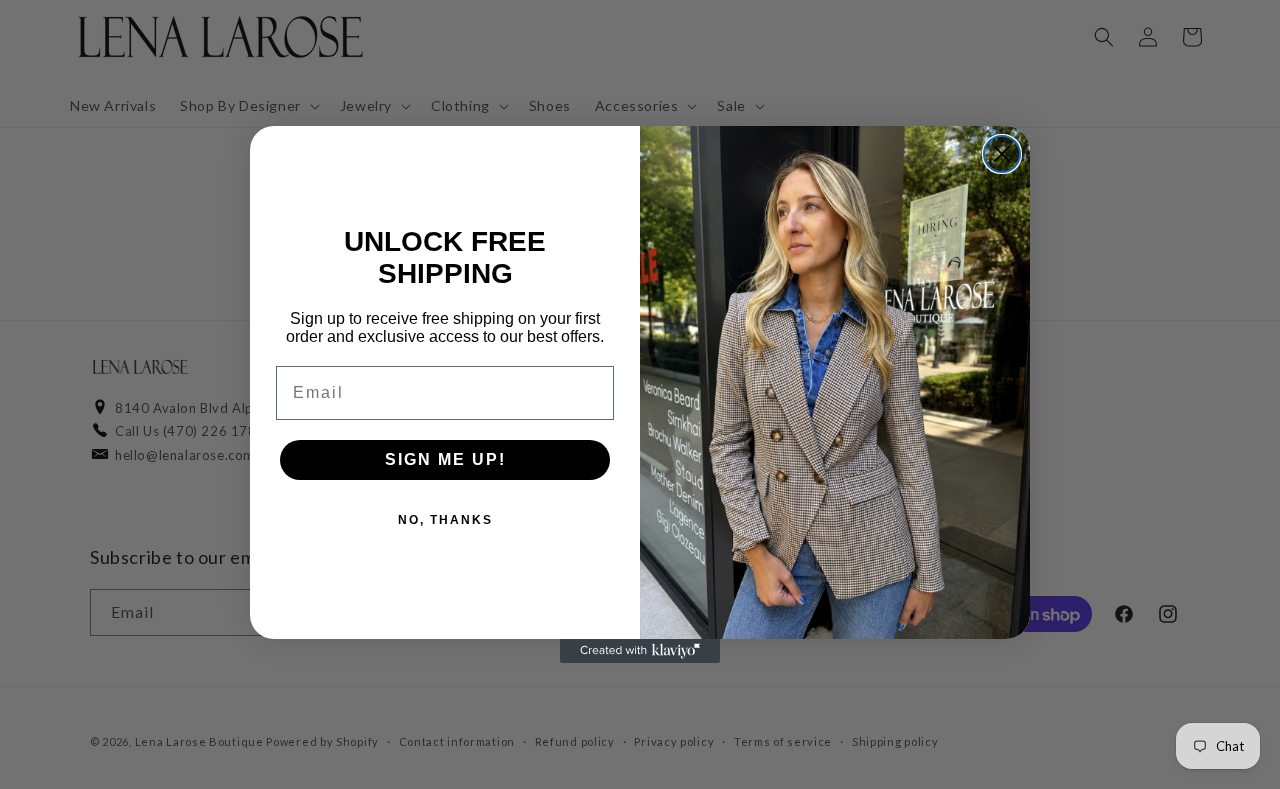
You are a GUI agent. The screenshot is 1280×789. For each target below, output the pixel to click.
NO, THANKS (445, 520)
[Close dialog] (1002, 154)
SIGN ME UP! (445, 459)
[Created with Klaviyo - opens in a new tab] (640, 651)
